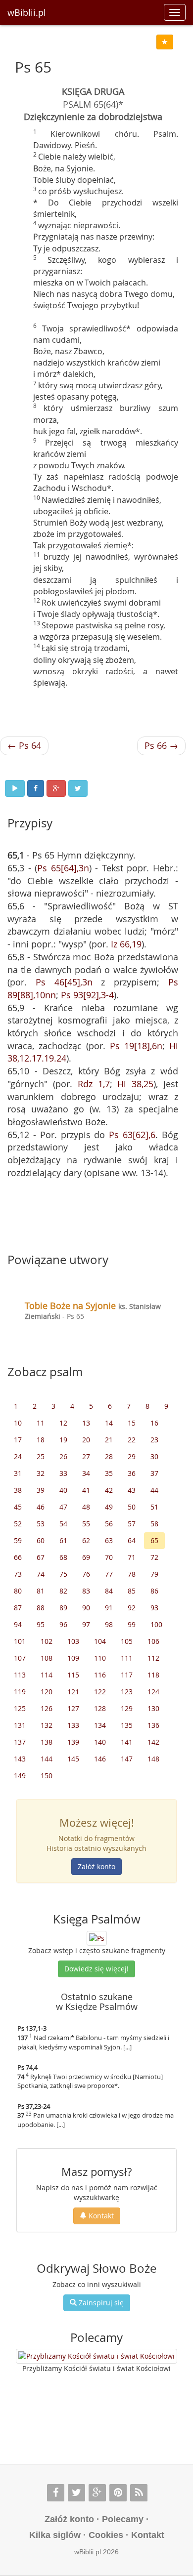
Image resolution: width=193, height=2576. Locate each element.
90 (86, 1608)
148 (153, 1759)
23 (154, 1440)
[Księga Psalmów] (97, 1938)
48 (86, 1507)
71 (132, 1557)
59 (18, 1540)
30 (154, 1456)
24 (18, 1456)
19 (63, 1440)
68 (63, 1557)
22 (132, 1440)
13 (86, 1423)
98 (109, 1624)
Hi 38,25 (135, 1084)
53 (41, 1524)
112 (153, 1658)
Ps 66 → (161, 745)
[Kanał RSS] (139, 2493)
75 (63, 1574)
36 (132, 1473)
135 (127, 1725)
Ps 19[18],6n (136, 1046)
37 (154, 1473)
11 (41, 1423)
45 (18, 1507)
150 (47, 1776)
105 (127, 1641)
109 (73, 1658)
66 (18, 1557)
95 (41, 1624)
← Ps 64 (24, 745)
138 (47, 1742)
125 (20, 1708)
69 (86, 1557)
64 (132, 1540)
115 (73, 1675)
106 (153, 1641)
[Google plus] (97, 2493)
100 (156, 1624)
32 (41, 1473)
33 (63, 1473)
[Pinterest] (118, 2493)
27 (86, 1456)
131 (20, 1725)
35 (109, 1473)
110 (100, 1658)
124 (153, 1692)
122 (100, 1692)
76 (86, 1574)
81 (41, 1591)
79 (154, 1574)
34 (86, 1473)
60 (41, 1540)
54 (63, 1524)
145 (73, 1759)
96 (63, 1624)
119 (20, 1692)
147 (127, 1759)
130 (153, 1708)
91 (109, 1608)
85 (132, 1591)
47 (63, 1507)
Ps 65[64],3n (63, 868)
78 (132, 1574)
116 (100, 1675)
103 (73, 1641)
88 (41, 1608)
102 (47, 1641)
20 (86, 1440)
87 (18, 1608)
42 (109, 1490)
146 (100, 1759)
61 (63, 1540)
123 (127, 1692)
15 (132, 1423)
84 (109, 1591)
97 (86, 1624)
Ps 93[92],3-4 (87, 995)
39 (41, 1490)
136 (153, 1725)
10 (18, 1423)
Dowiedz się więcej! (96, 1969)
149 (20, 1776)
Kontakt (100, 2216)
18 (41, 1440)
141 (127, 1742)
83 (86, 1591)
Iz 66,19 (126, 944)
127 (73, 1708)
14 (109, 1423)
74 (41, 1574)
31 (18, 1473)
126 (47, 1708)
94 (18, 1624)
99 (132, 1624)
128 (100, 1708)
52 (18, 1524)
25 (41, 1456)
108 (47, 1658)
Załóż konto (96, 1866)
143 (20, 1759)
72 (154, 1557)
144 (47, 1759)
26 (63, 1456)
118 (153, 1675)
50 (132, 1507)
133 (73, 1725)
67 (41, 1557)
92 (132, 1608)
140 (100, 1742)
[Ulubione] (165, 42)
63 (109, 1540)
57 (132, 1524)
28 (109, 1456)
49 (109, 1507)
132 (47, 1725)
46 (41, 1507)
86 (154, 1591)
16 (154, 1423)
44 (154, 1490)
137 (20, 1742)
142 (153, 1742)
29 (132, 1456)
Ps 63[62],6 (132, 1135)
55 (86, 1524)
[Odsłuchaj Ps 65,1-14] (15, 788)
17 (18, 1440)
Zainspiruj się (100, 2303)
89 (63, 1608)
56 (109, 1524)
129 (127, 1708)
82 (63, 1591)
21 (109, 1440)
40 (63, 1490)
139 (73, 1742)
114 (47, 1675)
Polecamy (123, 2519)
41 (86, 1490)
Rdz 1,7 (94, 1084)
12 (63, 1423)
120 (47, 1692)
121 (73, 1692)
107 (20, 1658)
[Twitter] (76, 2493)
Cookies (106, 2535)
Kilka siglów (55, 2535)
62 (86, 1540)
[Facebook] (56, 2493)
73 (18, 1574)
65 (154, 1540)
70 (109, 1557)
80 (18, 1591)
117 (127, 1675)
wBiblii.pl (27, 12)
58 (154, 1524)
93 (154, 1608)
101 (20, 1641)
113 (20, 1675)
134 (100, 1725)
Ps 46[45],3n (64, 982)
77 (109, 1574)
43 (132, 1490)
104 (100, 1641)
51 (154, 1507)
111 (127, 1658)
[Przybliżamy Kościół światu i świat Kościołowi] (96, 2356)
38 (18, 1490)
